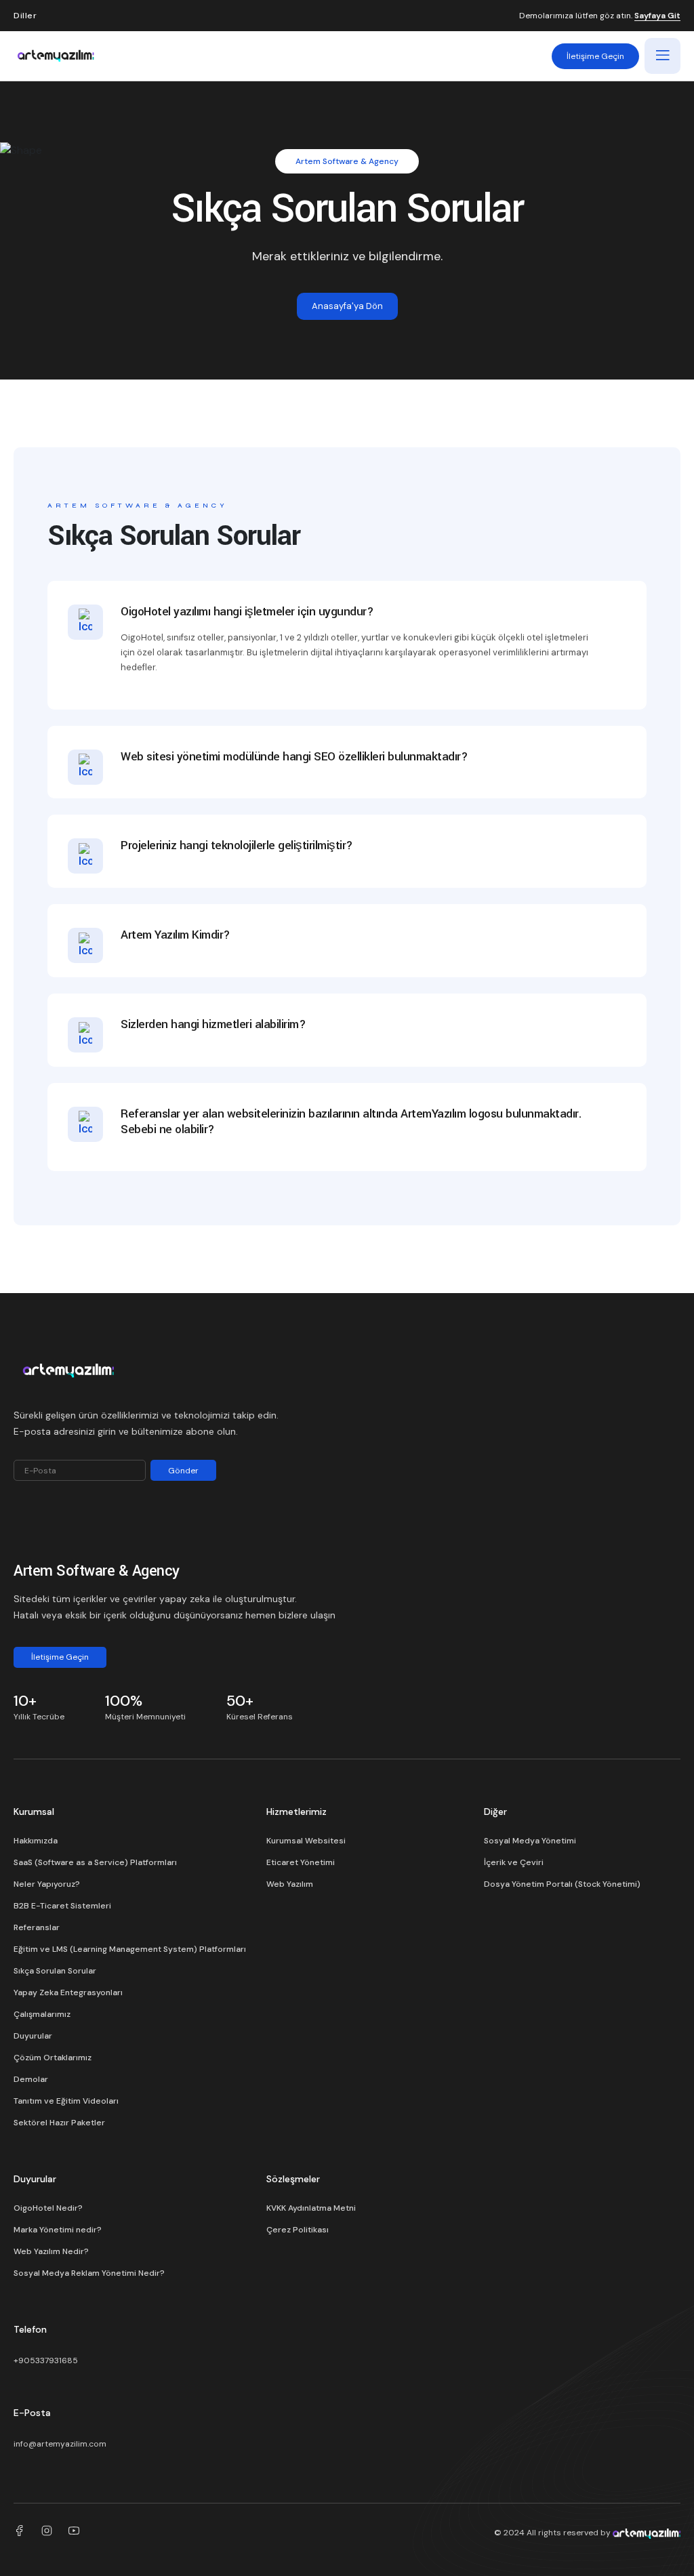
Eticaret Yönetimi (301, 1862)
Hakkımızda (36, 1841)
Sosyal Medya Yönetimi (530, 1841)
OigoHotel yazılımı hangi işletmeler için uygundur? (247, 612)
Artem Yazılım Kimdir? (176, 936)
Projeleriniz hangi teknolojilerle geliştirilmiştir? (237, 846)
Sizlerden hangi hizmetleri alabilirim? (213, 1025)
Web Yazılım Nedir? (51, 2251)
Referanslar (37, 1927)
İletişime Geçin (595, 56)
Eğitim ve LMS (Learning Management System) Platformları (130, 1949)
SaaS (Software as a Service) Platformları (95, 1862)
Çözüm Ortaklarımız (53, 2058)
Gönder (183, 1471)
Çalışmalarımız (42, 2014)
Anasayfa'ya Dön (347, 306)
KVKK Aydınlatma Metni (311, 2208)
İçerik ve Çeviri (514, 1862)
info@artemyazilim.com (60, 2444)
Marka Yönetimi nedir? (58, 2230)
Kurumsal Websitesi (306, 1841)
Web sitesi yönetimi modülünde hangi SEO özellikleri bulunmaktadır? (294, 757)
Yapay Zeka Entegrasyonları (68, 1992)
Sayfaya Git (657, 16)
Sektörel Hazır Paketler (59, 2123)
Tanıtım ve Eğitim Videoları (66, 2101)
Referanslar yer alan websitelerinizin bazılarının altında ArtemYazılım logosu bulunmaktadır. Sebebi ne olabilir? (351, 1122)
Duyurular (33, 2036)
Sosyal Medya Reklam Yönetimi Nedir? (89, 2273)
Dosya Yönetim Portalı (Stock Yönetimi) (562, 1884)
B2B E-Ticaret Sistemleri (62, 1906)
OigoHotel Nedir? (48, 2208)
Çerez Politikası (298, 2230)
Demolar (31, 2079)
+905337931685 (46, 2360)
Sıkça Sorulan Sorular (55, 1971)
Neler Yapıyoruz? (47, 1884)
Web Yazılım (290, 1884)
